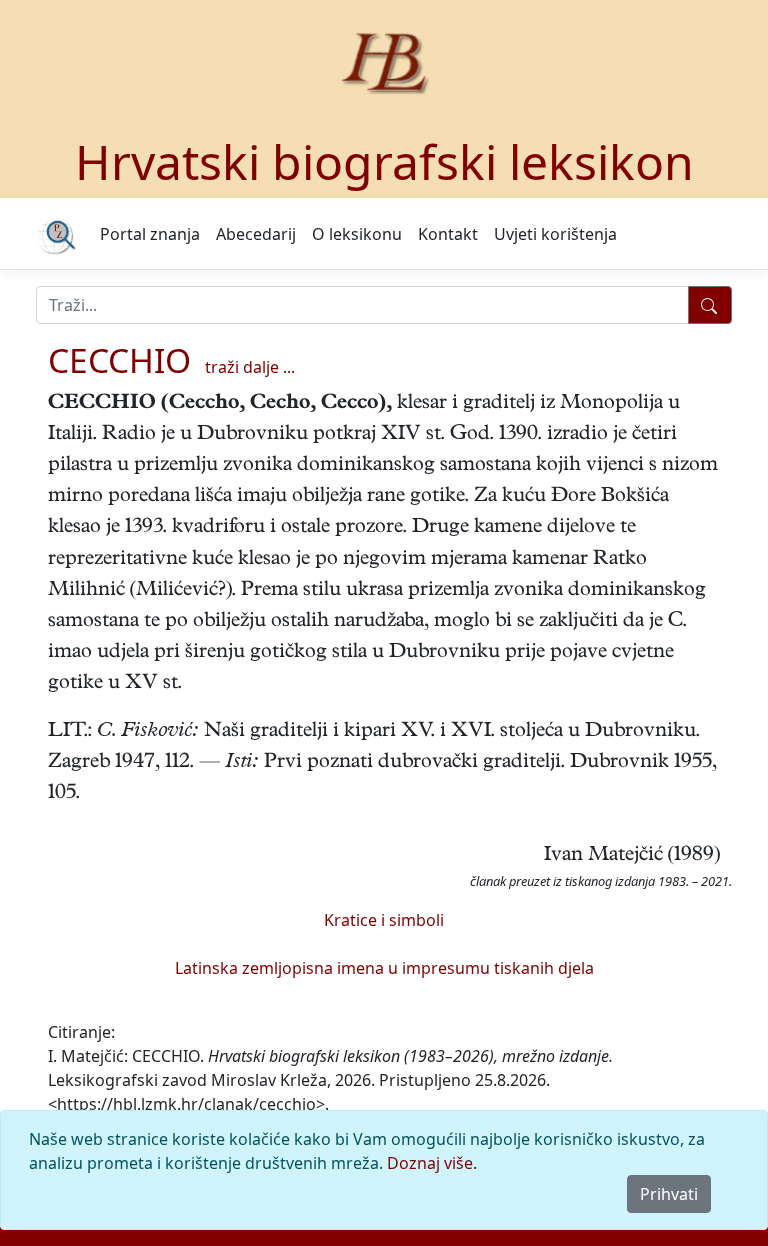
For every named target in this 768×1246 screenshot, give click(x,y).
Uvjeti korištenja (555, 234)
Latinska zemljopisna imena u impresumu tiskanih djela (384, 968)
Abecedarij (256, 234)
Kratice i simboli (384, 920)
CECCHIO (119, 360)
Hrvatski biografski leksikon (384, 161)
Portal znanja (150, 234)
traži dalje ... (250, 367)
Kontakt (448, 234)
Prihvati (669, 1194)
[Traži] (710, 305)
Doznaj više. (432, 1163)
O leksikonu (357, 234)
